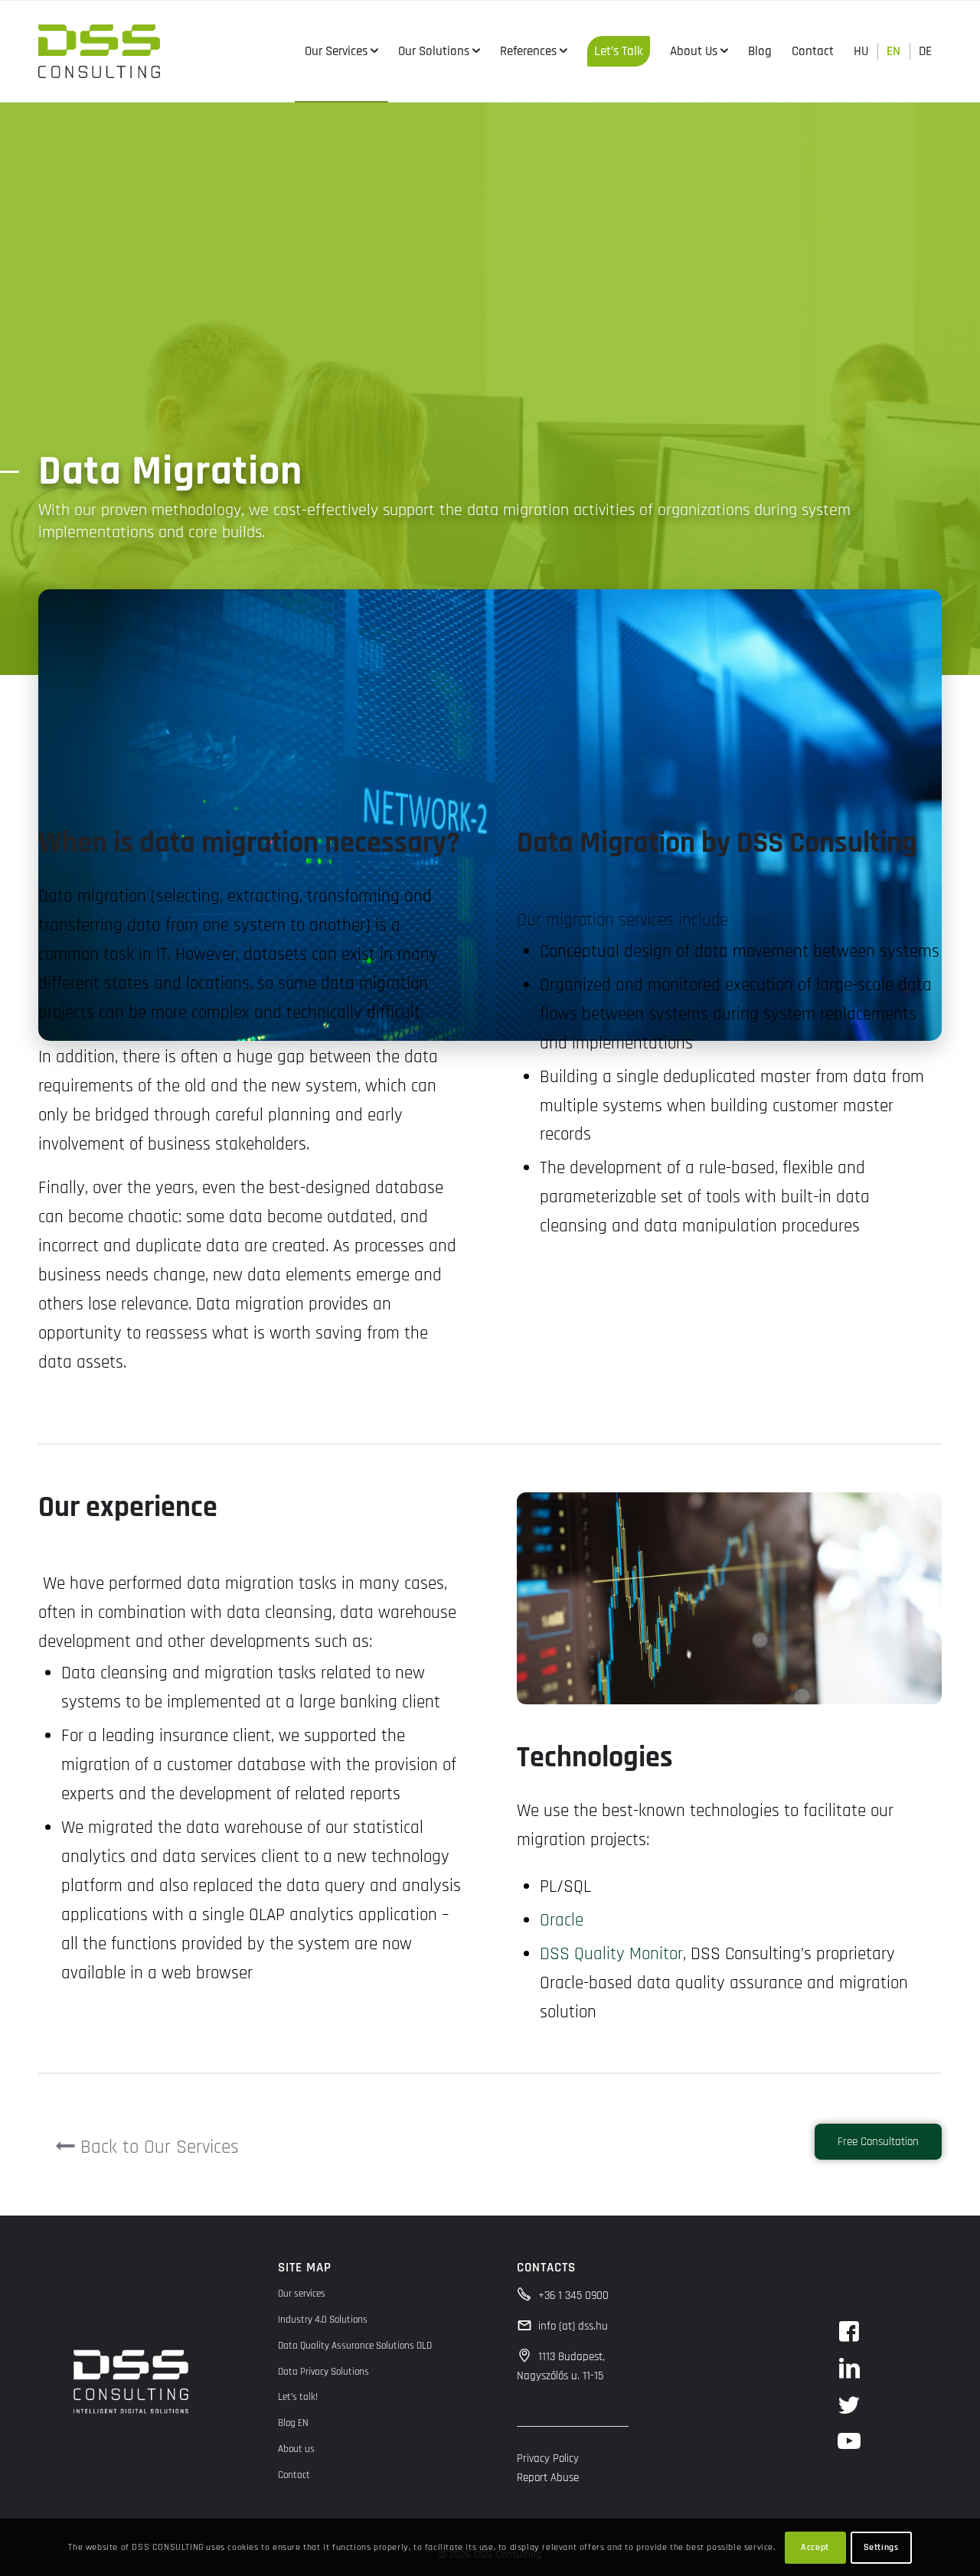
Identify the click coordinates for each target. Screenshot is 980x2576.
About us (296, 2449)
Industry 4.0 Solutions (323, 2320)
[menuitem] (341, 51)
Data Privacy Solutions (323, 2372)
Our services (302, 2294)
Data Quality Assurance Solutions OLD (355, 2346)
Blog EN (293, 2423)
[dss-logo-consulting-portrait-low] (99, 51)
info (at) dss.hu (573, 2326)
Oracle (562, 1921)
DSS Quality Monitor (611, 1954)
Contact (294, 2475)
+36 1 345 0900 (573, 2296)
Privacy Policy (548, 2459)
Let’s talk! (298, 2397)
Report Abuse (548, 2478)
